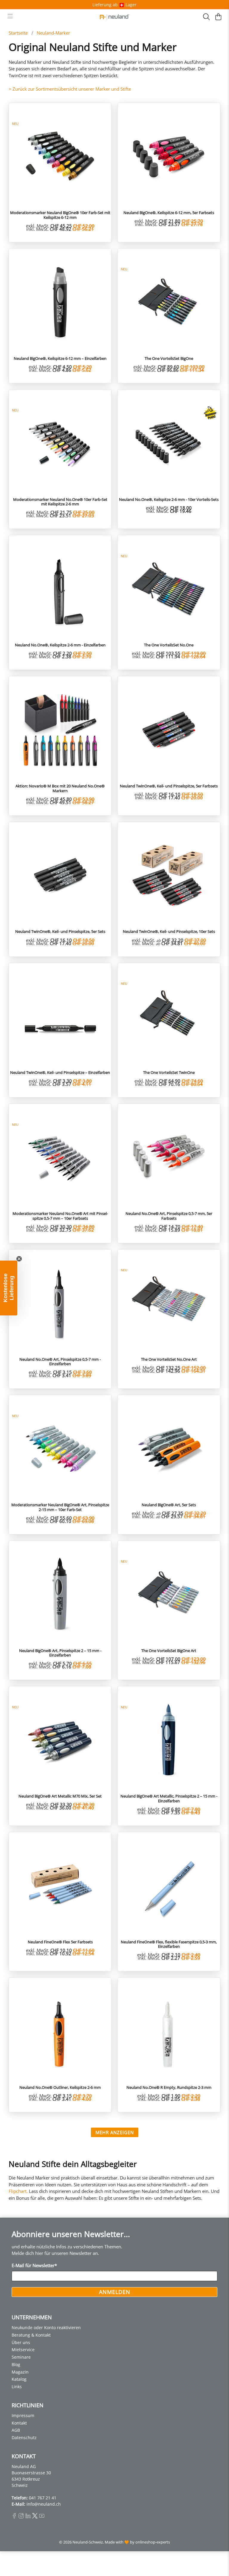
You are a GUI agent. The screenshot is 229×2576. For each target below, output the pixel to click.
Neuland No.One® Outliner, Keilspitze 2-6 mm (60, 2087)
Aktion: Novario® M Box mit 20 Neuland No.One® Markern (60, 788)
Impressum (23, 2415)
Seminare (21, 2357)
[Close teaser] (19, 1259)
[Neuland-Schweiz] (114, 17)
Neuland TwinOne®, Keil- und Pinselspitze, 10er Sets (169, 931)
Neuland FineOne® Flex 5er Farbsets (60, 1942)
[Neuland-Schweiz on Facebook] (14, 2517)
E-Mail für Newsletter (34, 2265)
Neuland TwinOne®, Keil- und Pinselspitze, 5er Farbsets (169, 786)
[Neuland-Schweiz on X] (35, 2517)
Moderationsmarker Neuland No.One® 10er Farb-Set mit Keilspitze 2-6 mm (60, 502)
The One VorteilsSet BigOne (169, 358)
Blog (16, 2364)
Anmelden (115, 2292)
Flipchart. (18, 2191)
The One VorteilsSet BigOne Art (169, 1651)
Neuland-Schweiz (88, 2542)
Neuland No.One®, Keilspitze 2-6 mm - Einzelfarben (60, 645)
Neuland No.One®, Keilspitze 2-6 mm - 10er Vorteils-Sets (169, 499)
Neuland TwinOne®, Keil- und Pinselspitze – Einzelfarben (60, 1072)
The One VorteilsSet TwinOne (169, 1072)
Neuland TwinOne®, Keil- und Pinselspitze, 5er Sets (60, 931)
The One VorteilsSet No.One (169, 645)
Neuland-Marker (53, 33)
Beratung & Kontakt (31, 2335)
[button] (9, 1288)
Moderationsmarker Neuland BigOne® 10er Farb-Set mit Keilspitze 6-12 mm (60, 215)
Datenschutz (24, 2438)
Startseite (18, 33)
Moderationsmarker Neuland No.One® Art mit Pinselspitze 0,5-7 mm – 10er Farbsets (60, 1216)
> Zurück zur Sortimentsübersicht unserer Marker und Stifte (70, 89)
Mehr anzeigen (115, 2132)
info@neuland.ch (44, 2504)
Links (17, 2387)
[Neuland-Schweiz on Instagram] (21, 2517)
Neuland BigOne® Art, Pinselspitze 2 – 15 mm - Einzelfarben (60, 1653)
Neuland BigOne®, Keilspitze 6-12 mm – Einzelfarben (60, 358)
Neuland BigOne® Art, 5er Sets (169, 1505)
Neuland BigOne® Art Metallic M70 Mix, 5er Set (60, 1796)
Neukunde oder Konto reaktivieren (46, 2327)
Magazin (20, 2372)
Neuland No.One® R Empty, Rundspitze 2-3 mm (169, 2087)
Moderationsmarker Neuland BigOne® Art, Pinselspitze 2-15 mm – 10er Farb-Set (60, 1507)
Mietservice (23, 2350)
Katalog (19, 2379)
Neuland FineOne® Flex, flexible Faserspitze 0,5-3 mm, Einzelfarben (169, 1944)
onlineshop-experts (153, 2542)
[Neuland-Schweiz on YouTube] (42, 2517)
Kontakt (19, 2423)
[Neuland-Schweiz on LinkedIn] (28, 2517)
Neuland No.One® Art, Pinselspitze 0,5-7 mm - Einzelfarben (60, 1361)
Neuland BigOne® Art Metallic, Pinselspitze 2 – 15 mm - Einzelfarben (169, 1798)
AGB (16, 2430)
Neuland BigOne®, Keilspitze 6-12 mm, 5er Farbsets (169, 213)
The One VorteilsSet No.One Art (169, 1359)
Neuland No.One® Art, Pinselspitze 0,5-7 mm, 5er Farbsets (169, 1216)
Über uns (21, 2342)
